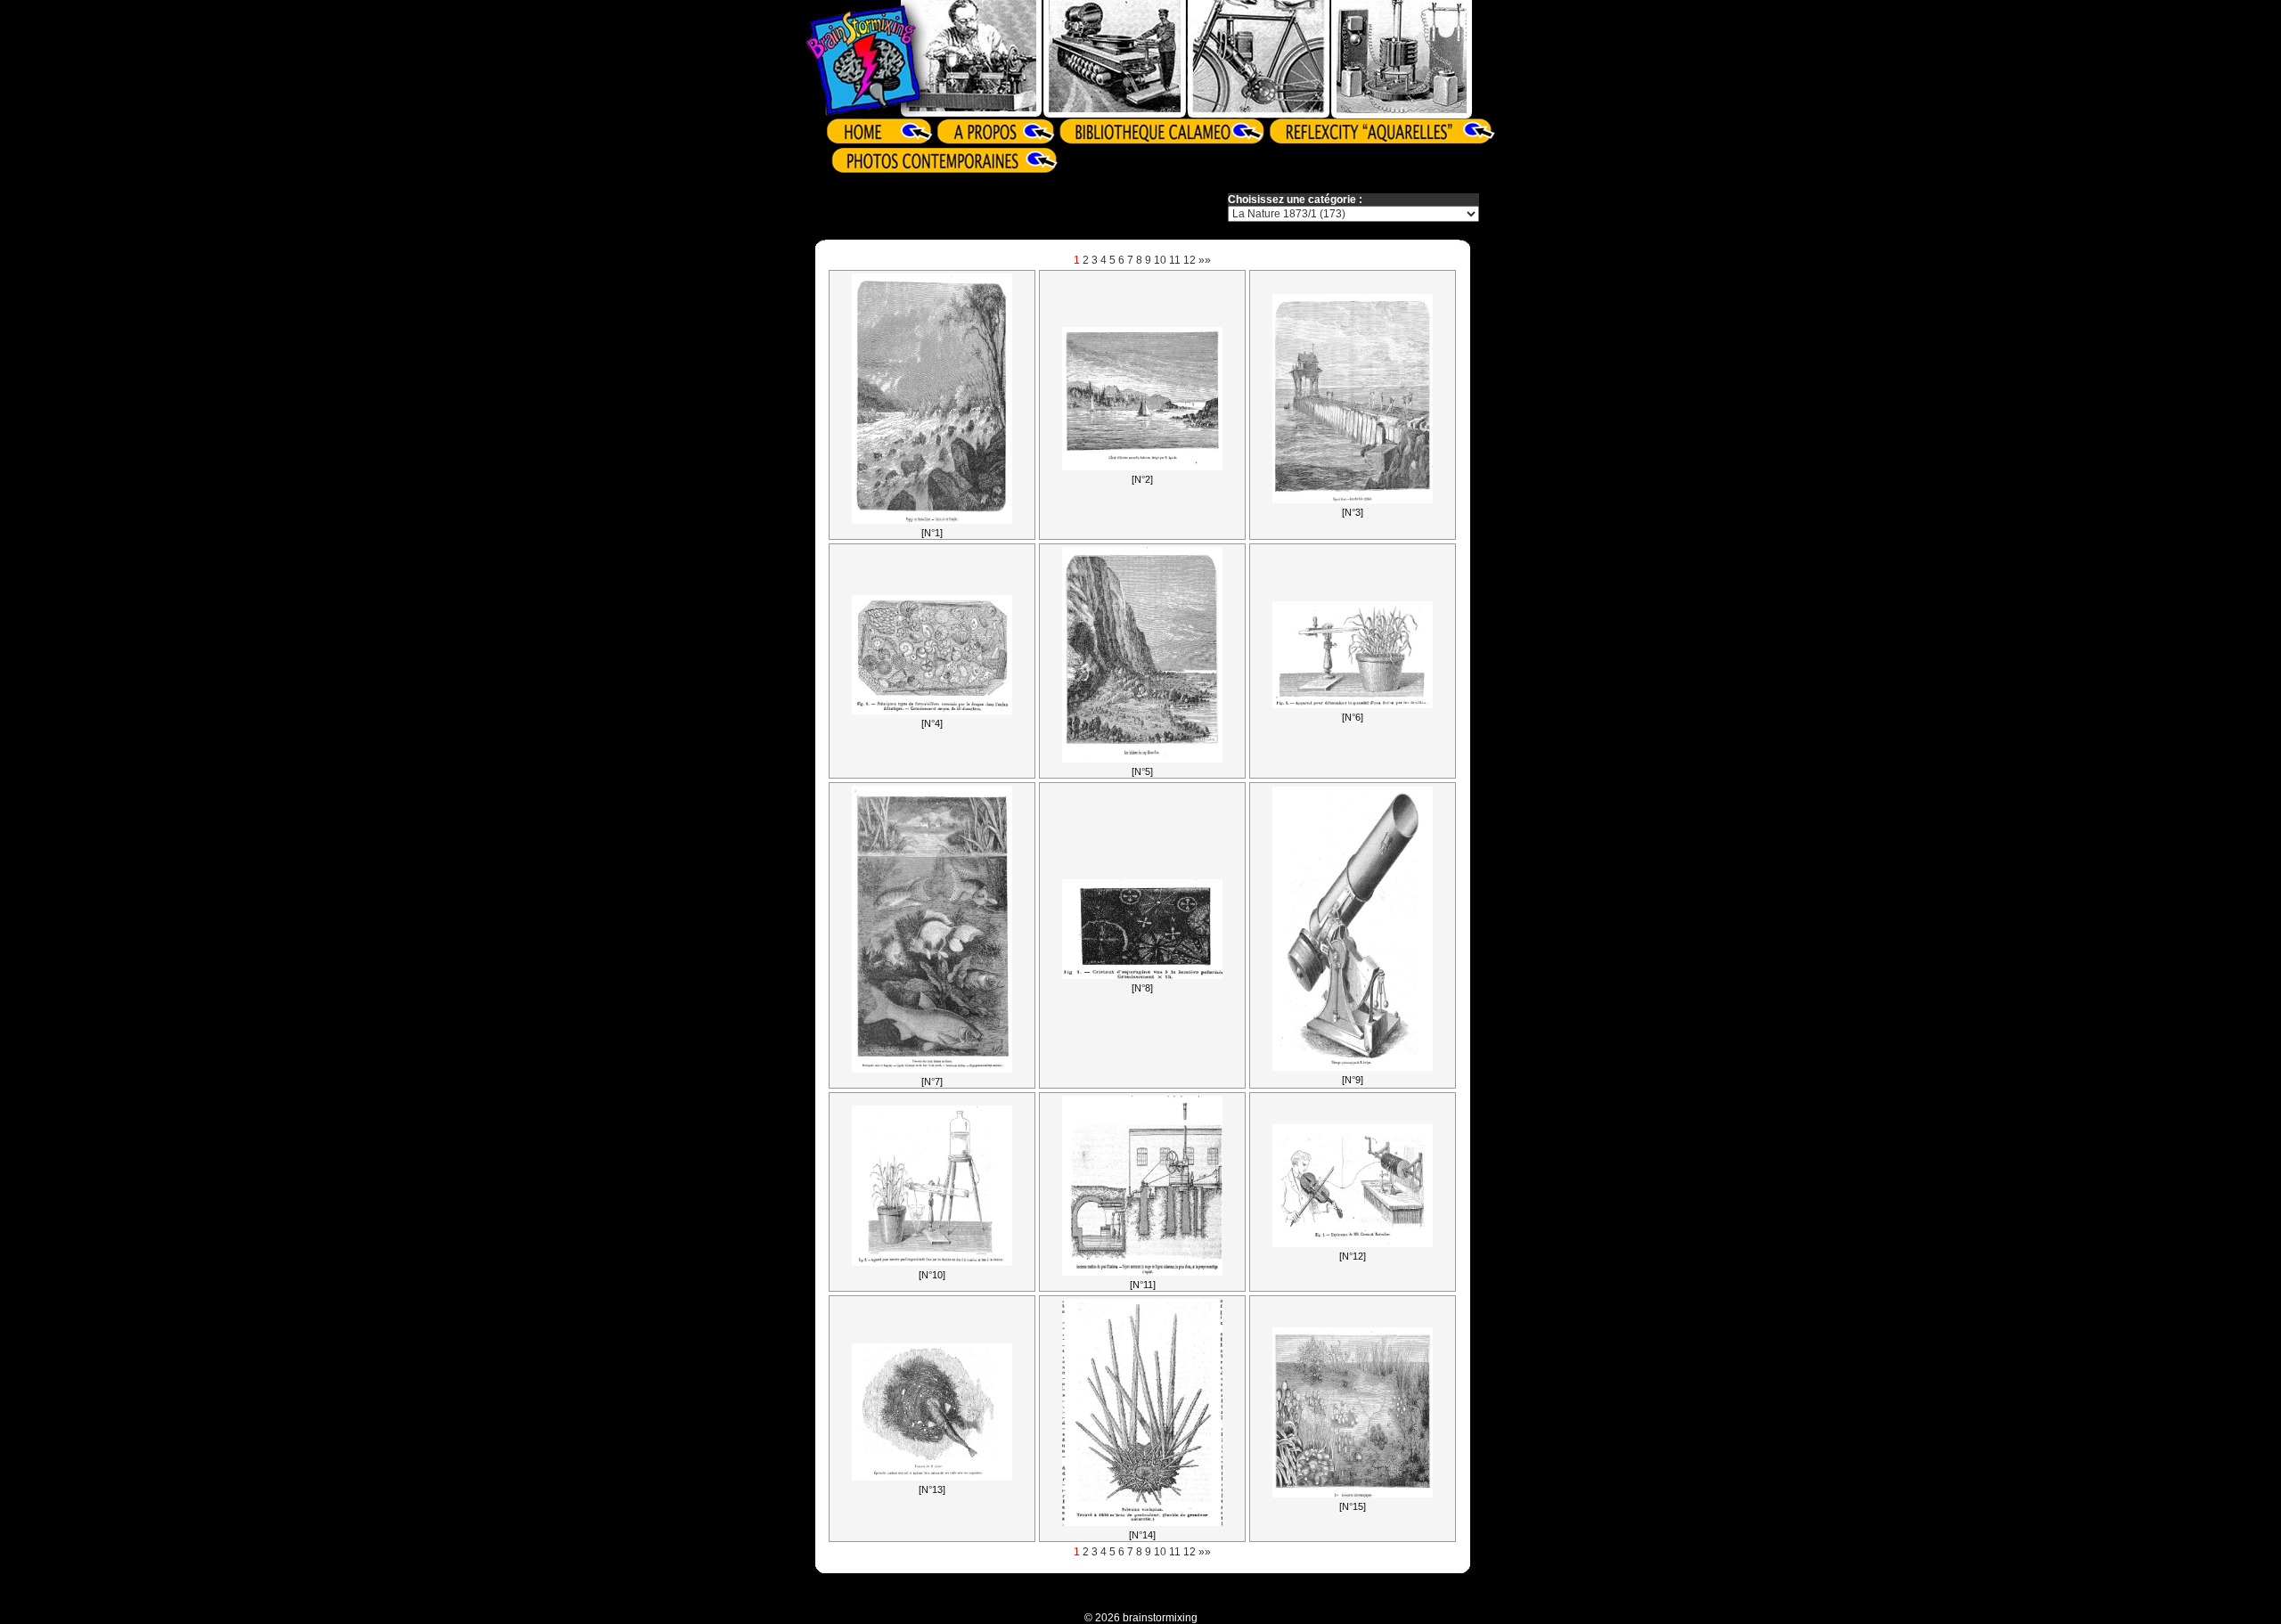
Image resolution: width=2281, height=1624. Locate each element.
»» (1205, 260)
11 (1175, 260)
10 (1160, 260)
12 (1190, 260)
